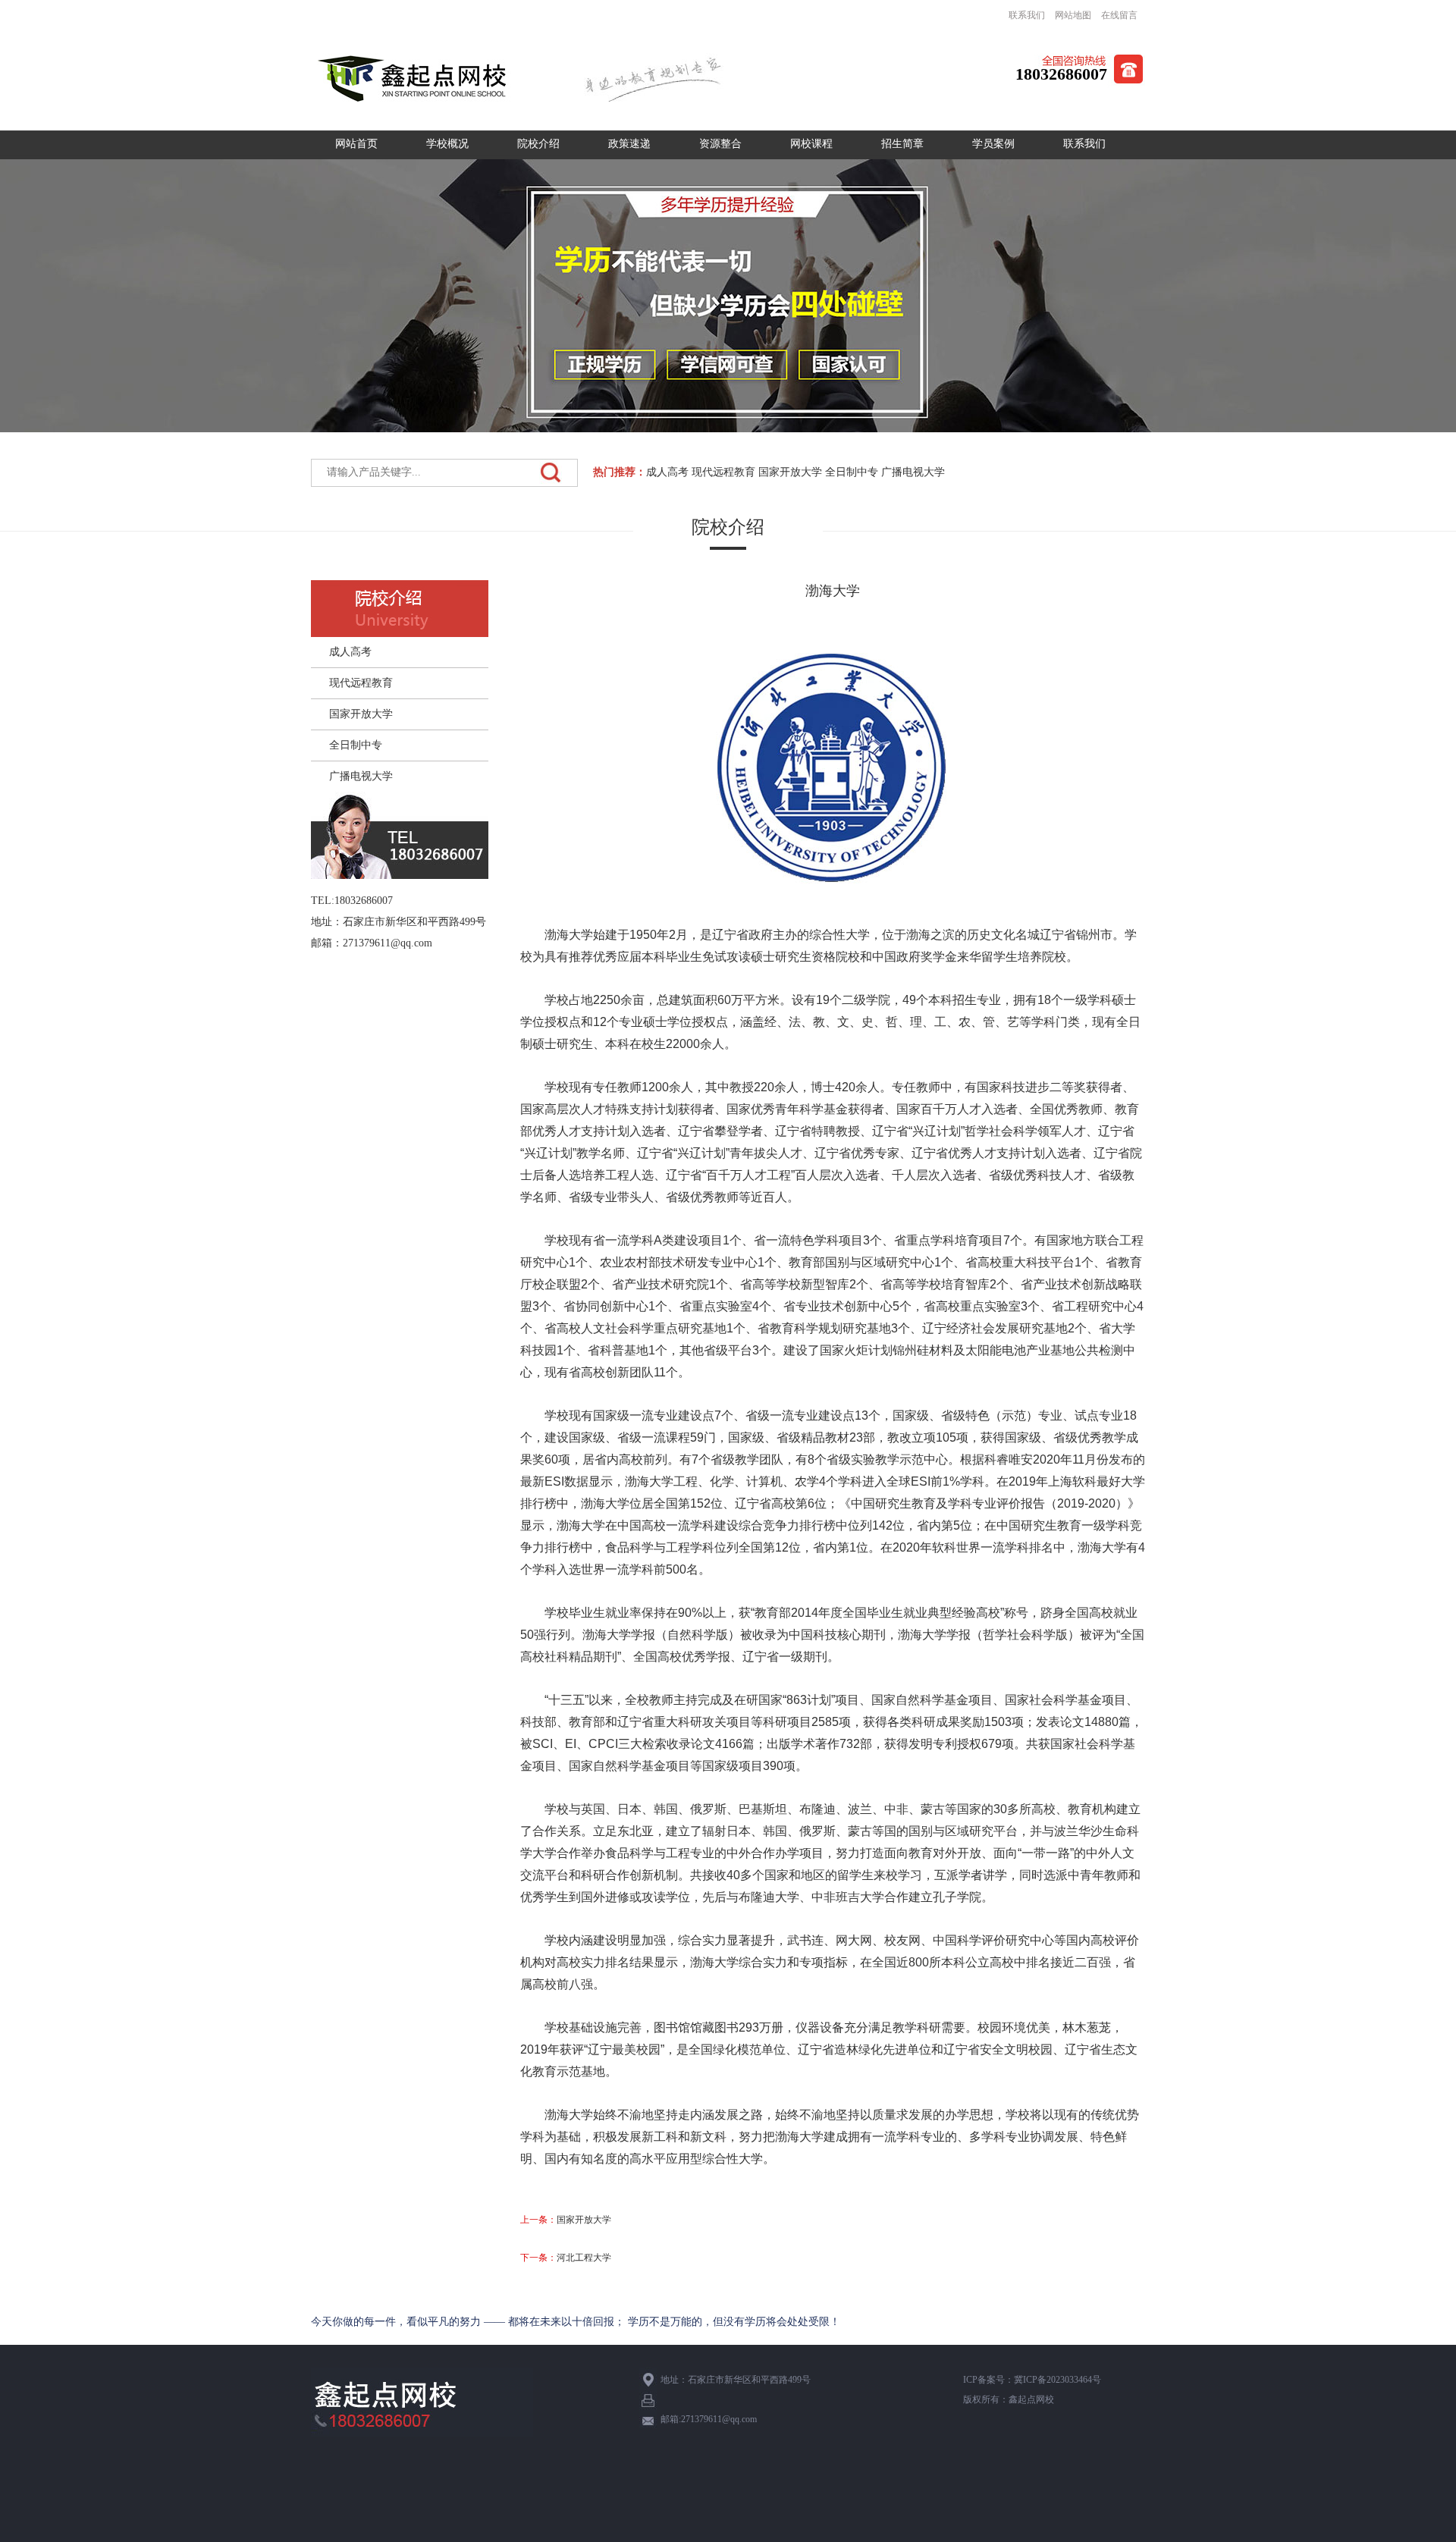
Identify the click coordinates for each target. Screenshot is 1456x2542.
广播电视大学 (913, 472)
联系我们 (1027, 15)
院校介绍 (538, 144)
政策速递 (629, 144)
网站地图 (1073, 15)
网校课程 (811, 144)
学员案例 (993, 144)
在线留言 (1119, 15)
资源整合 (720, 144)
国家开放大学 (790, 472)
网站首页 (356, 144)
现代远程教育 (723, 472)
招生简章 (902, 144)
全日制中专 (852, 472)
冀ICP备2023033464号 (1057, 2380)
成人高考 (667, 472)
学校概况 (447, 144)
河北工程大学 (584, 2258)
